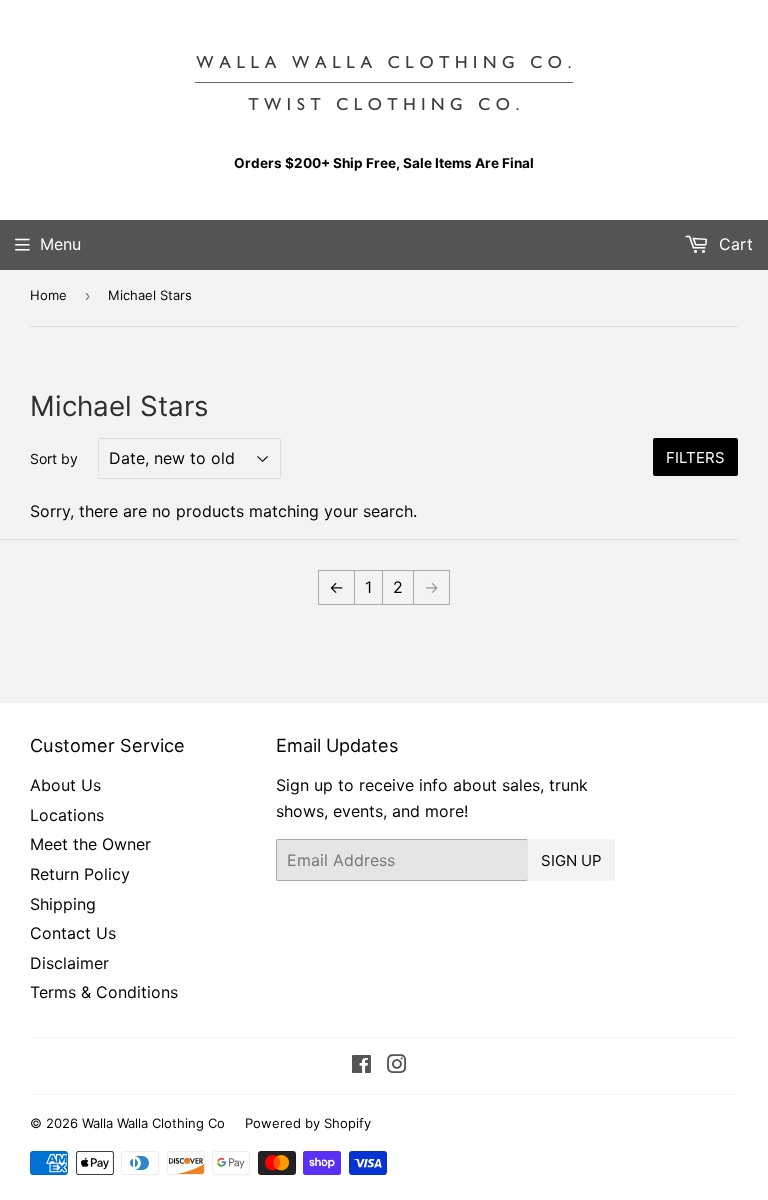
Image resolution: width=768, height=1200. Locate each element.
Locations (67, 815)
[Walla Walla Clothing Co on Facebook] (361, 1066)
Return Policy (80, 874)
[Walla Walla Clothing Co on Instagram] (397, 1066)
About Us (65, 785)
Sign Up (571, 860)
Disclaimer (69, 963)
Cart (733, 244)
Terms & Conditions (104, 992)
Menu (60, 244)
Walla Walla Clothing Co (153, 1123)
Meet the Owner (90, 844)
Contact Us (73, 933)
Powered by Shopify (308, 1123)
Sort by (54, 458)
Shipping (63, 904)
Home (48, 295)
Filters (695, 457)
